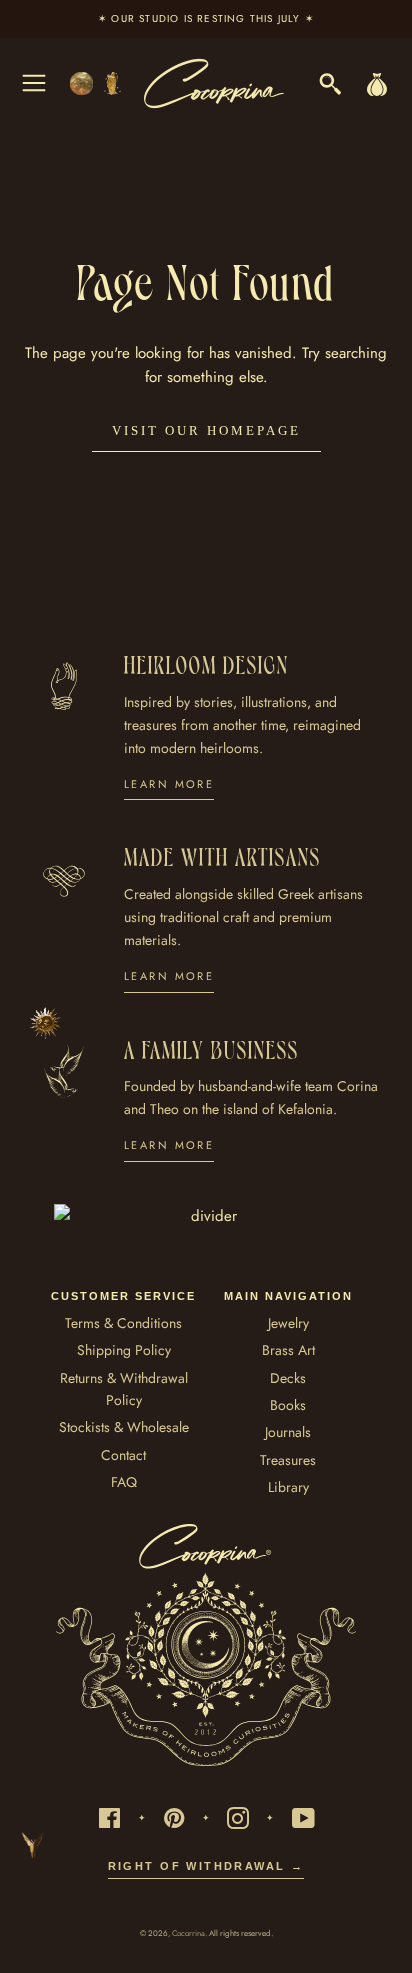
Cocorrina (188, 1933)
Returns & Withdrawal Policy (124, 1389)
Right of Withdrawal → (206, 1866)
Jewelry (288, 1323)
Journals (288, 1432)
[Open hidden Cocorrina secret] (46, 1023)
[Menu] (34, 83)
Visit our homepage (206, 430)
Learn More (169, 784)
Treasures (288, 1460)
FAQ (124, 1482)
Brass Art (288, 1350)
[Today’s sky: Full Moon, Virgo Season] (97, 83)
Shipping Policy (124, 1350)
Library (288, 1487)
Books (288, 1405)
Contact (123, 1455)
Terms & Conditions (123, 1323)
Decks (288, 1378)
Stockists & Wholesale (124, 1427)
